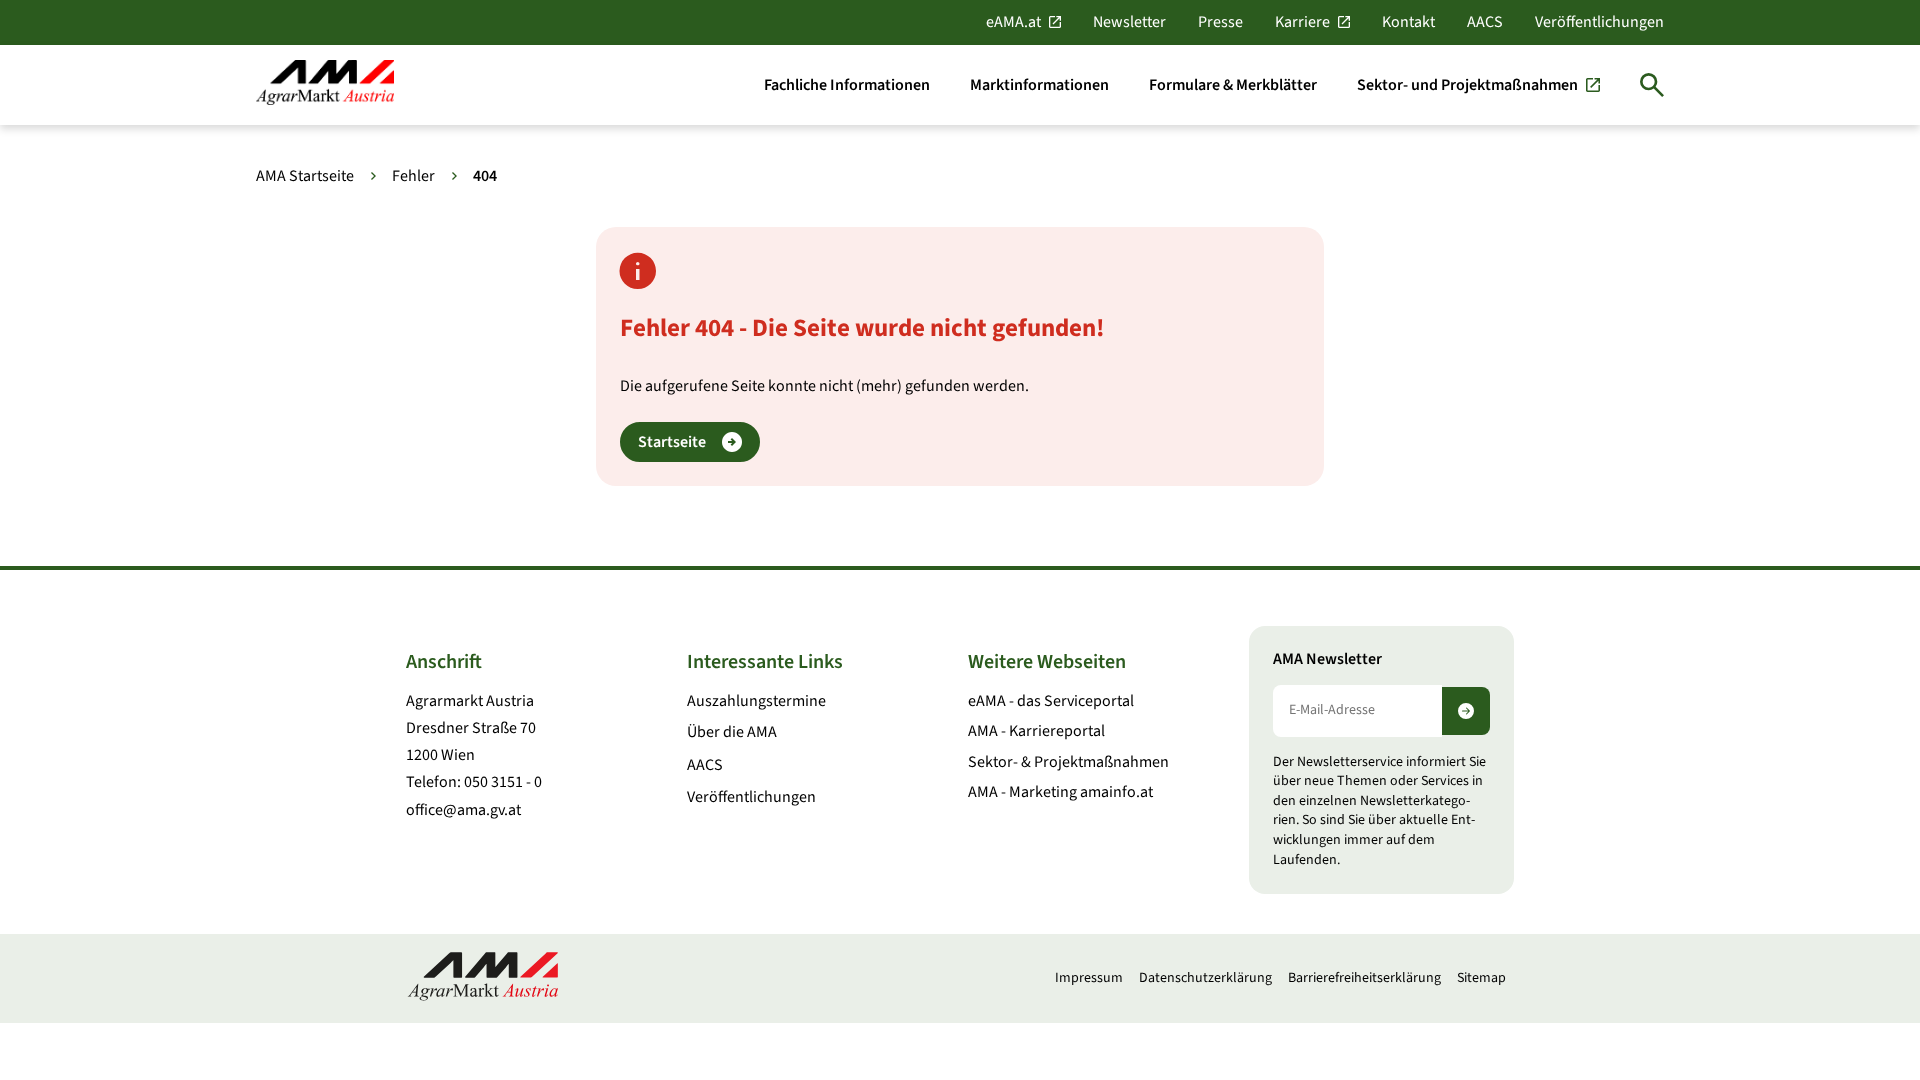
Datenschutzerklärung (1205, 978)
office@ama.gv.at (463, 810)
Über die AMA (732, 732)
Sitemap (1481, 978)
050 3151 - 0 (503, 782)
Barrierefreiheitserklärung (1364, 978)
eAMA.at (1013, 22)
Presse (1220, 22)
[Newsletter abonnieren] (1466, 711)
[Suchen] (1652, 85)
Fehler (413, 176)
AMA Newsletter (1327, 659)
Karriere (1302, 22)
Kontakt (1408, 22)
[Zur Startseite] (325, 84)
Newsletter (1129, 22)
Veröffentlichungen (1599, 22)
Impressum (1089, 978)
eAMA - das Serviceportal (1051, 701)
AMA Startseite (305, 176)
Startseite (672, 442)
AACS (1485, 22)
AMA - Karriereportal (1036, 731)
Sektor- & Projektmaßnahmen (1068, 762)
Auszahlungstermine (756, 701)
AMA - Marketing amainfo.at (1060, 792)
